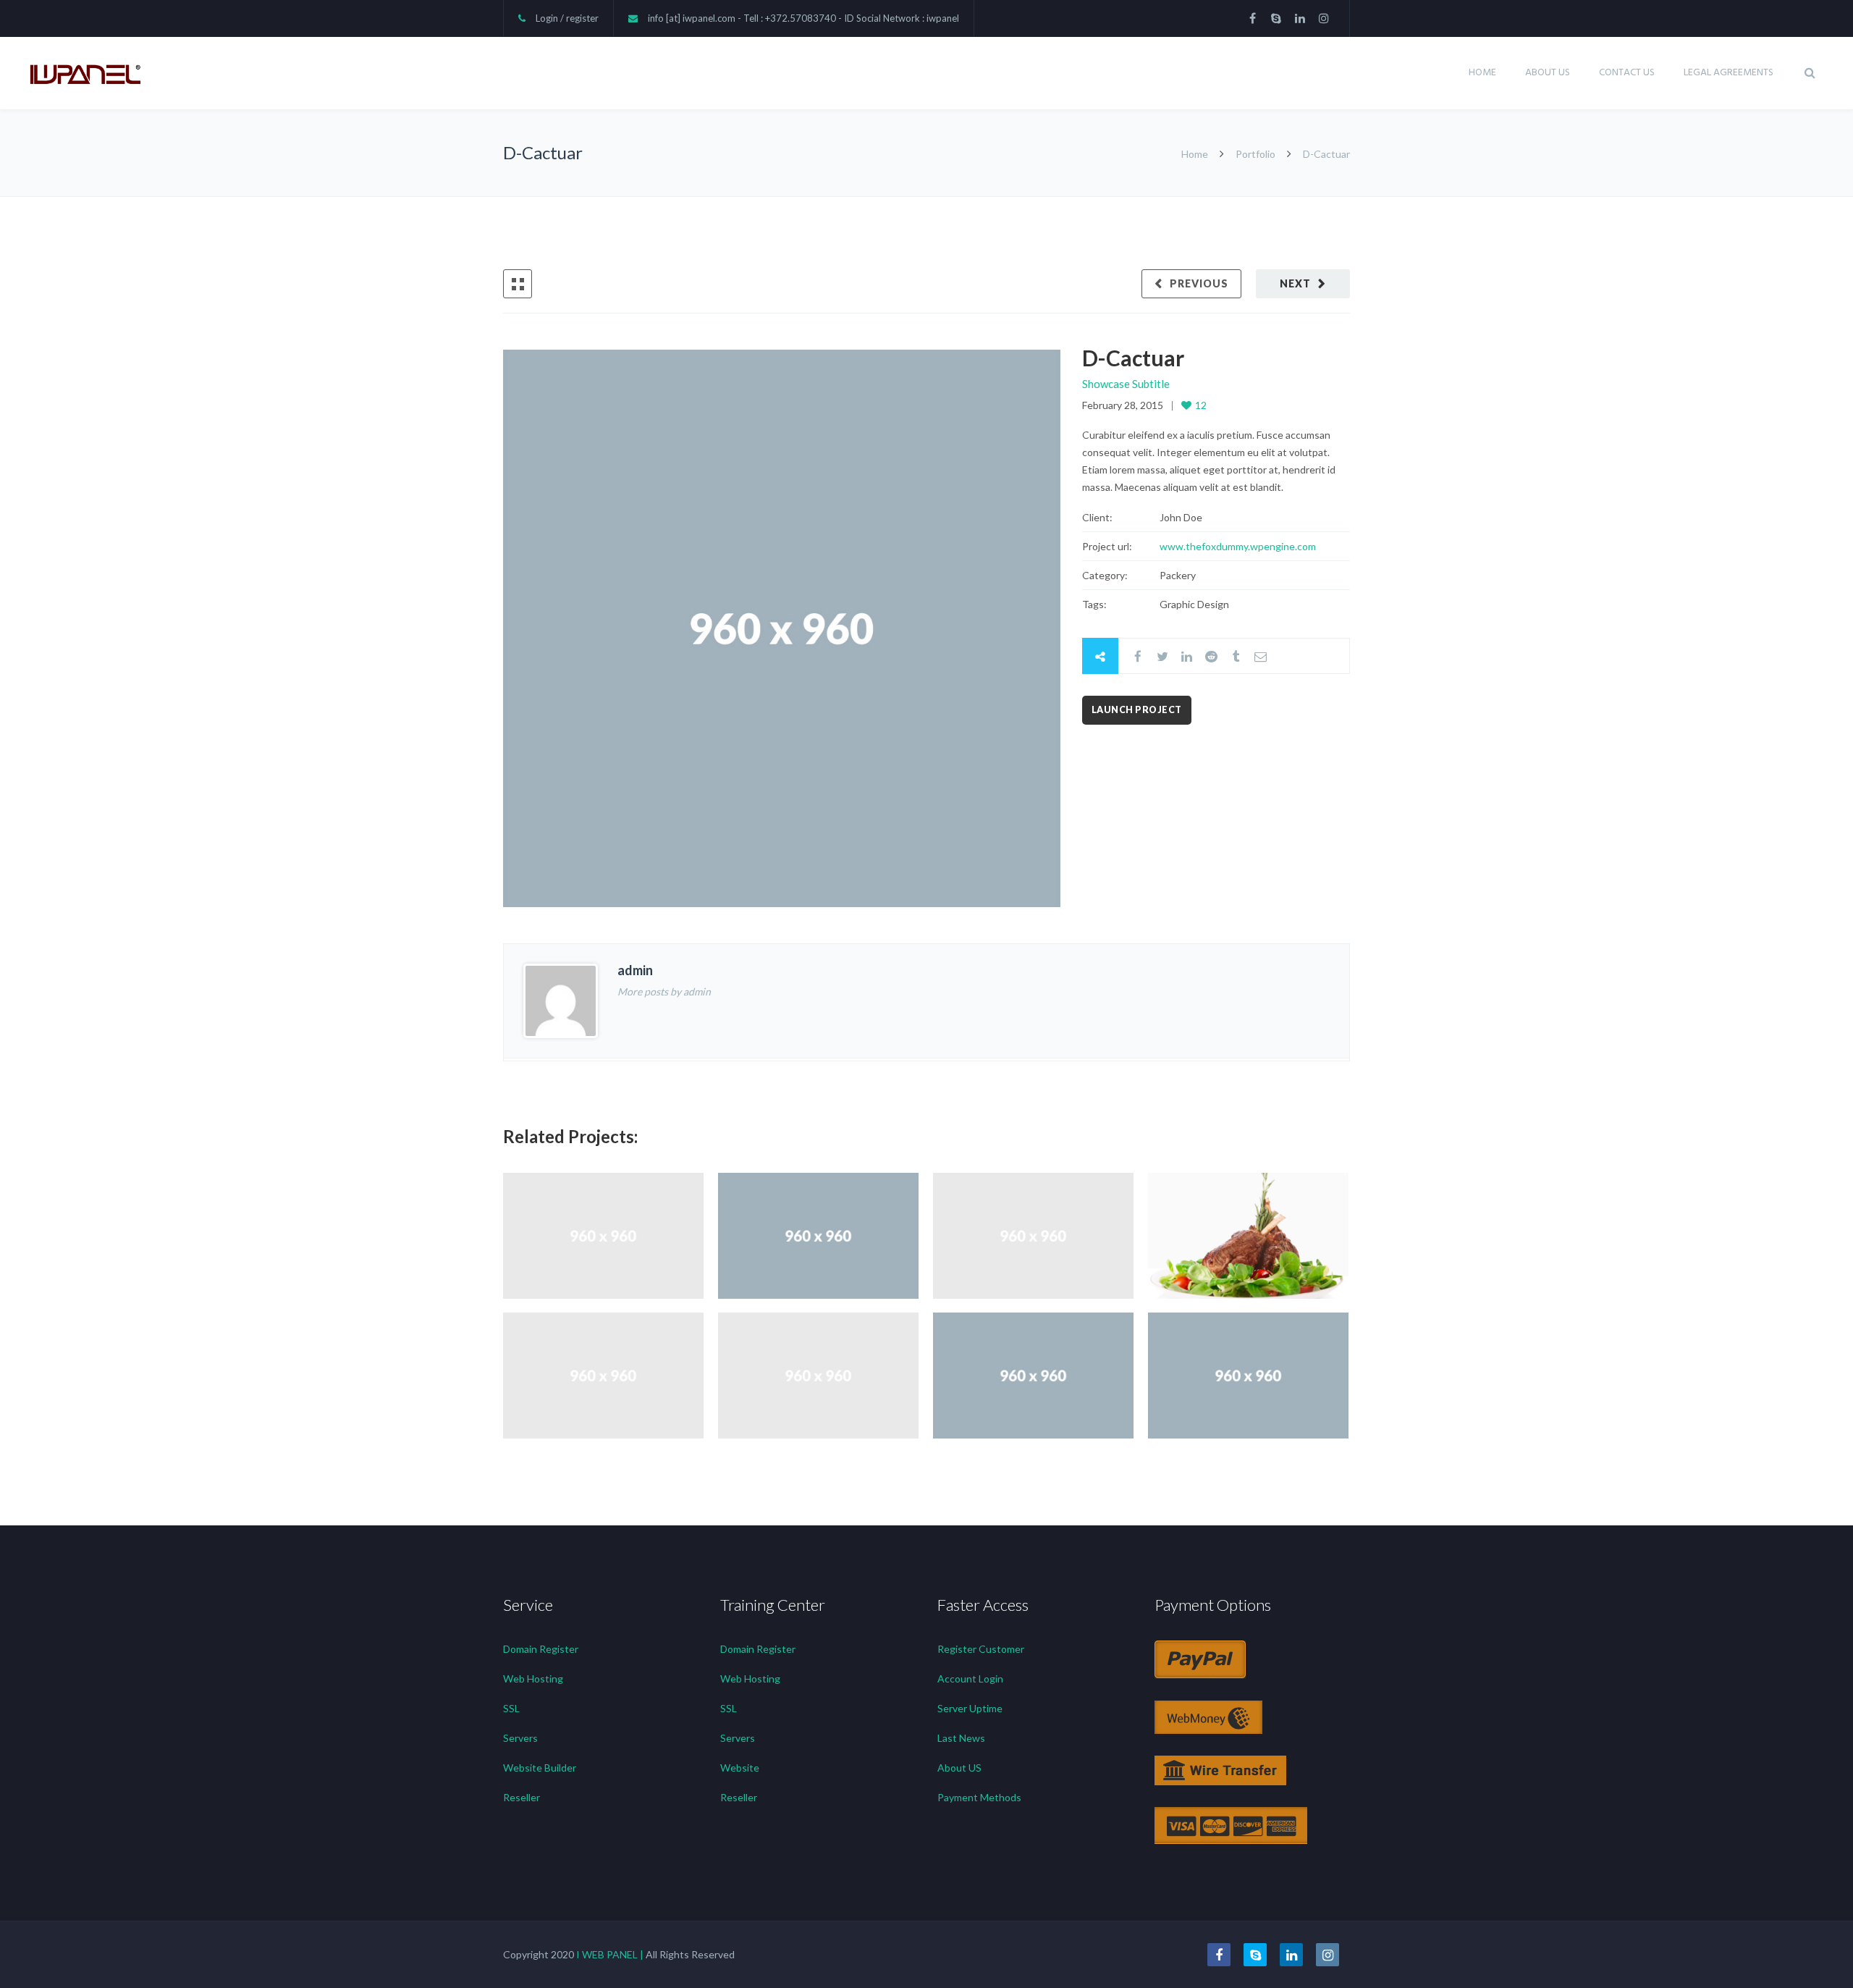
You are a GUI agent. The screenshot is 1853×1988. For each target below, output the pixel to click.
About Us (1548, 73)
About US (959, 1768)
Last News (961, 1738)
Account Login (970, 1679)
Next (1295, 283)
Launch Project (1137, 710)
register (582, 18)
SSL (511, 1708)
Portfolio (1255, 154)
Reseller (522, 1797)
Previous (1199, 283)
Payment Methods (979, 1797)
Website (740, 1768)
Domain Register (541, 1649)
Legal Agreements (1729, 73)
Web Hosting (533, 1679)
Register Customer (981, 1649)
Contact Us (1627, 73)
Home (1482, 73)
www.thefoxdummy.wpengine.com (1238, 546)
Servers (520, 1738)
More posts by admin (664, 991)
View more (603, 1235)
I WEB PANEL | (610, 1954)
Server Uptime (970, 1708)
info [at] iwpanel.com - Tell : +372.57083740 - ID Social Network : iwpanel (803, 18)
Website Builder (540, 1768)
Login (547, 18)
